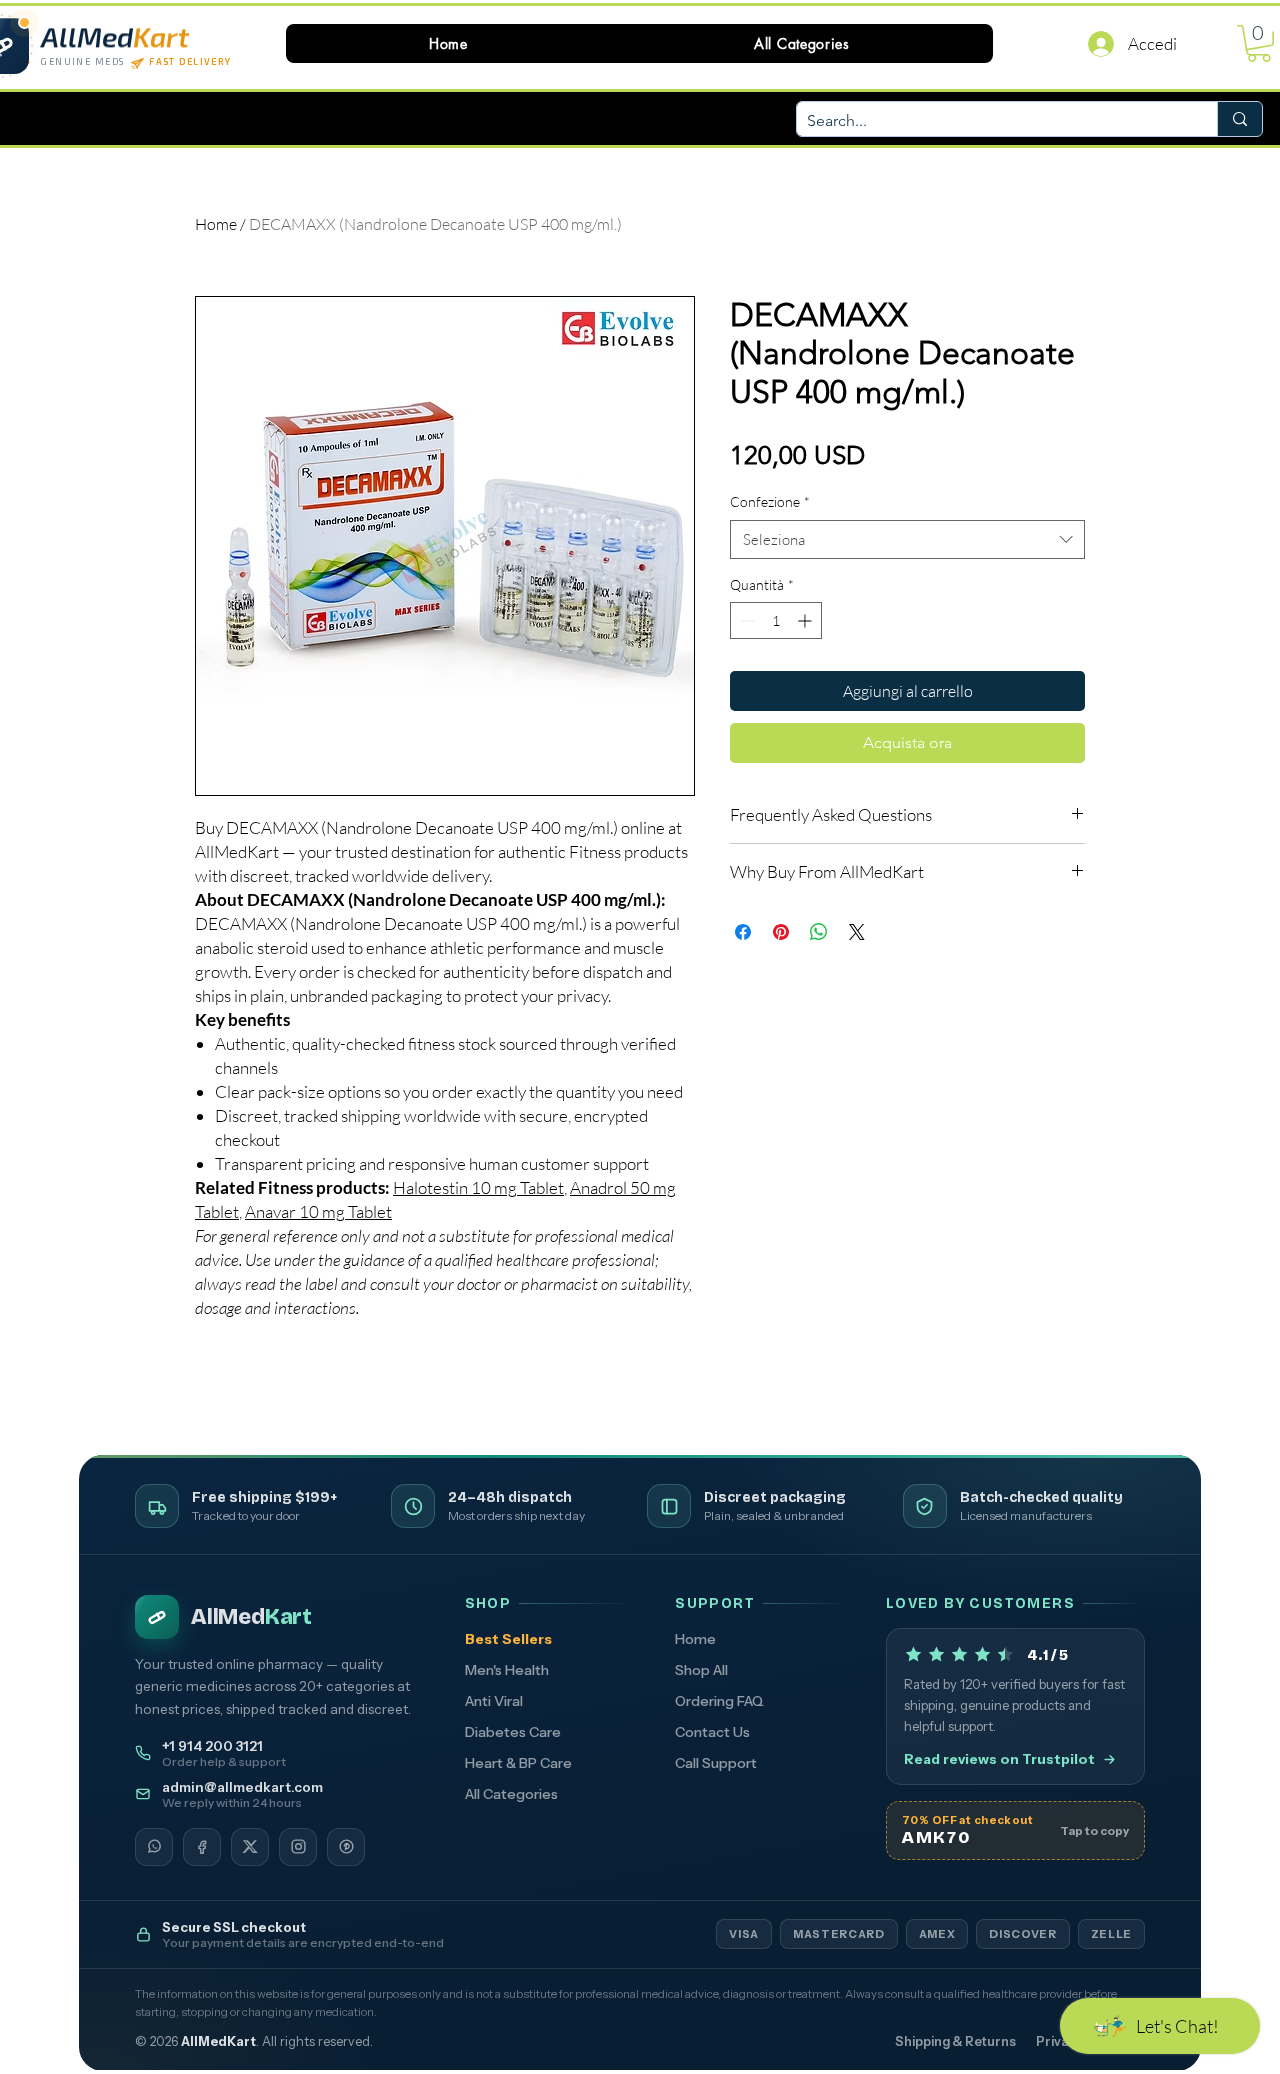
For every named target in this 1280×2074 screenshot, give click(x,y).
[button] (802, 43)
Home (216, 224)
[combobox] (907, 539)
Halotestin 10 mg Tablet (478, 1187)
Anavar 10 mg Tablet (318, 1211)
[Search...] (1239, 119)
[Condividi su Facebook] (743, 932)
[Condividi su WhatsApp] (819, 932)
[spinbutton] (776, 620)
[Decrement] (745, 620)
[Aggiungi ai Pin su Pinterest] (781, 932)
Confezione (770, 501)
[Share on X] (857, 932)
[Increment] (806, 620)
